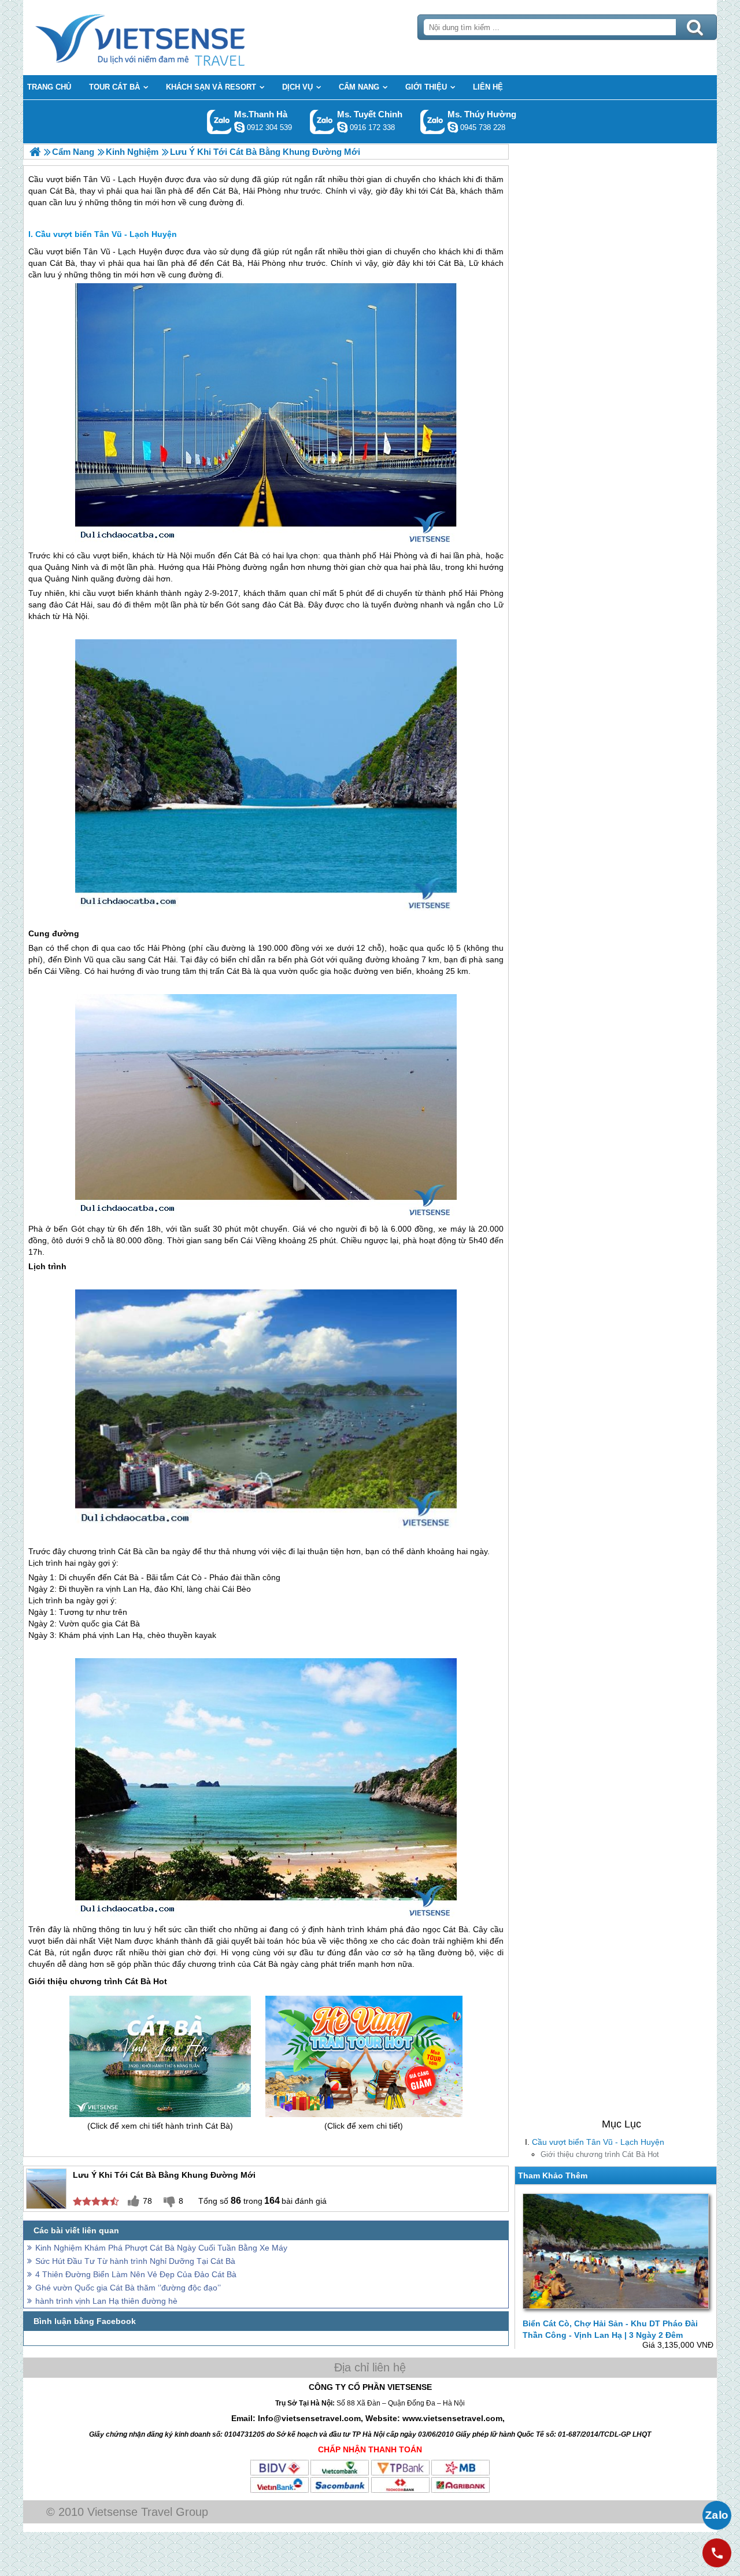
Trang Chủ (169, 38)
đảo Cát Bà (283, 605)
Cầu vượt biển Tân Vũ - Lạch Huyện (598, 2142)
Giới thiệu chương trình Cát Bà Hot (600, 2154)
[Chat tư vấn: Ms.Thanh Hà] (239, 127)
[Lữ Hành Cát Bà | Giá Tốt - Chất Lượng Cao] (35, 152)
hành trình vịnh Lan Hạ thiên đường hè (106, 2301)
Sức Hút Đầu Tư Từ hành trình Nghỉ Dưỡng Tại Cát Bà (135, 2261)
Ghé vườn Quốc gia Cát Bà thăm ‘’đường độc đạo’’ (128, 2288)
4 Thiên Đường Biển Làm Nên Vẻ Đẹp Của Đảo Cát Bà (136, 2274)
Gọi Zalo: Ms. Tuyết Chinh (322, 122)
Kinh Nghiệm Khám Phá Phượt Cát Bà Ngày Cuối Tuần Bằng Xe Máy (161, 2248)
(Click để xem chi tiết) (364, 2126)
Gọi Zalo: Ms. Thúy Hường (433, 122)
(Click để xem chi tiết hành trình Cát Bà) (160, 2126)
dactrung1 (453, 127)
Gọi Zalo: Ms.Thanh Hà (219, 122)
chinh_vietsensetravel (342, 127)
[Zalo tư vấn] (717, 2515)
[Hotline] (717, 2553)
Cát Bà (62, 263)
